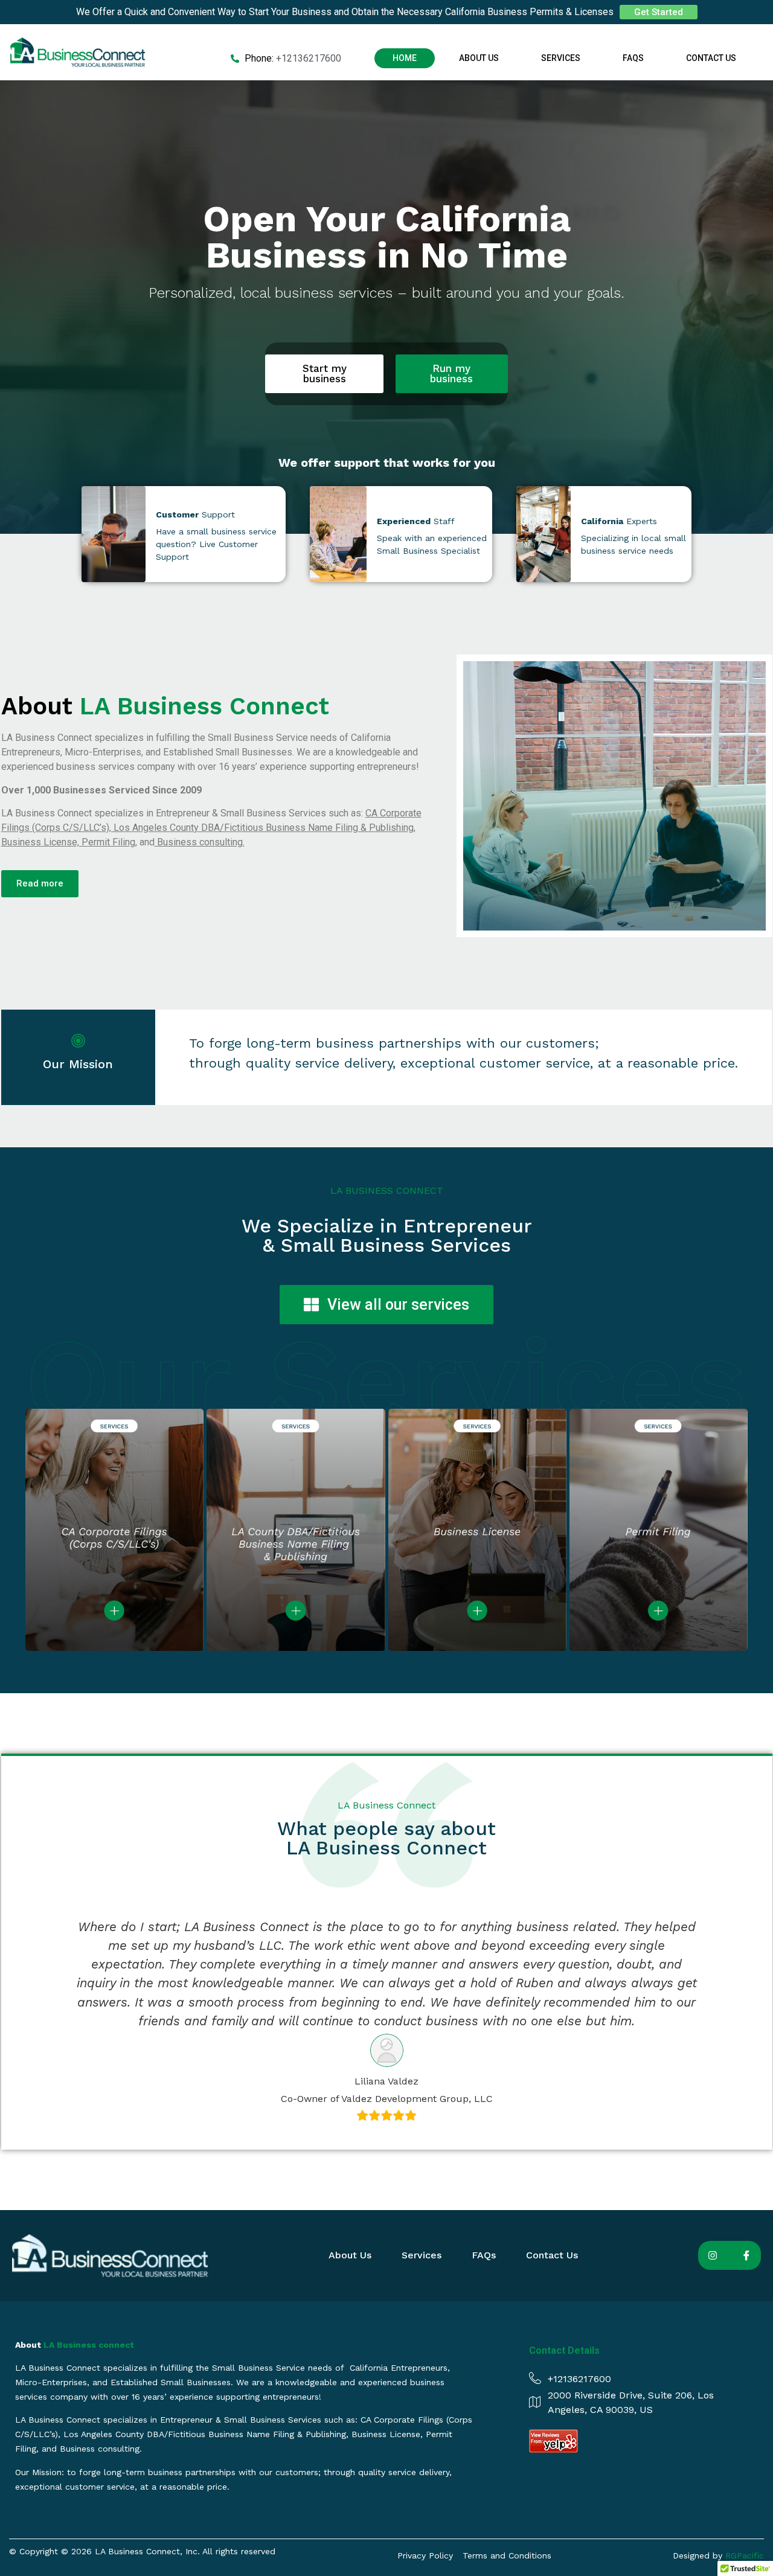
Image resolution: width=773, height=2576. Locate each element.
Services (561, 58)
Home (405, 58)
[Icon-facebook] (746, 2255)
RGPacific (745, 2555)
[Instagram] (713, 2255)
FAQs (633, 58)
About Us (479, 58)
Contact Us (711, 58)
